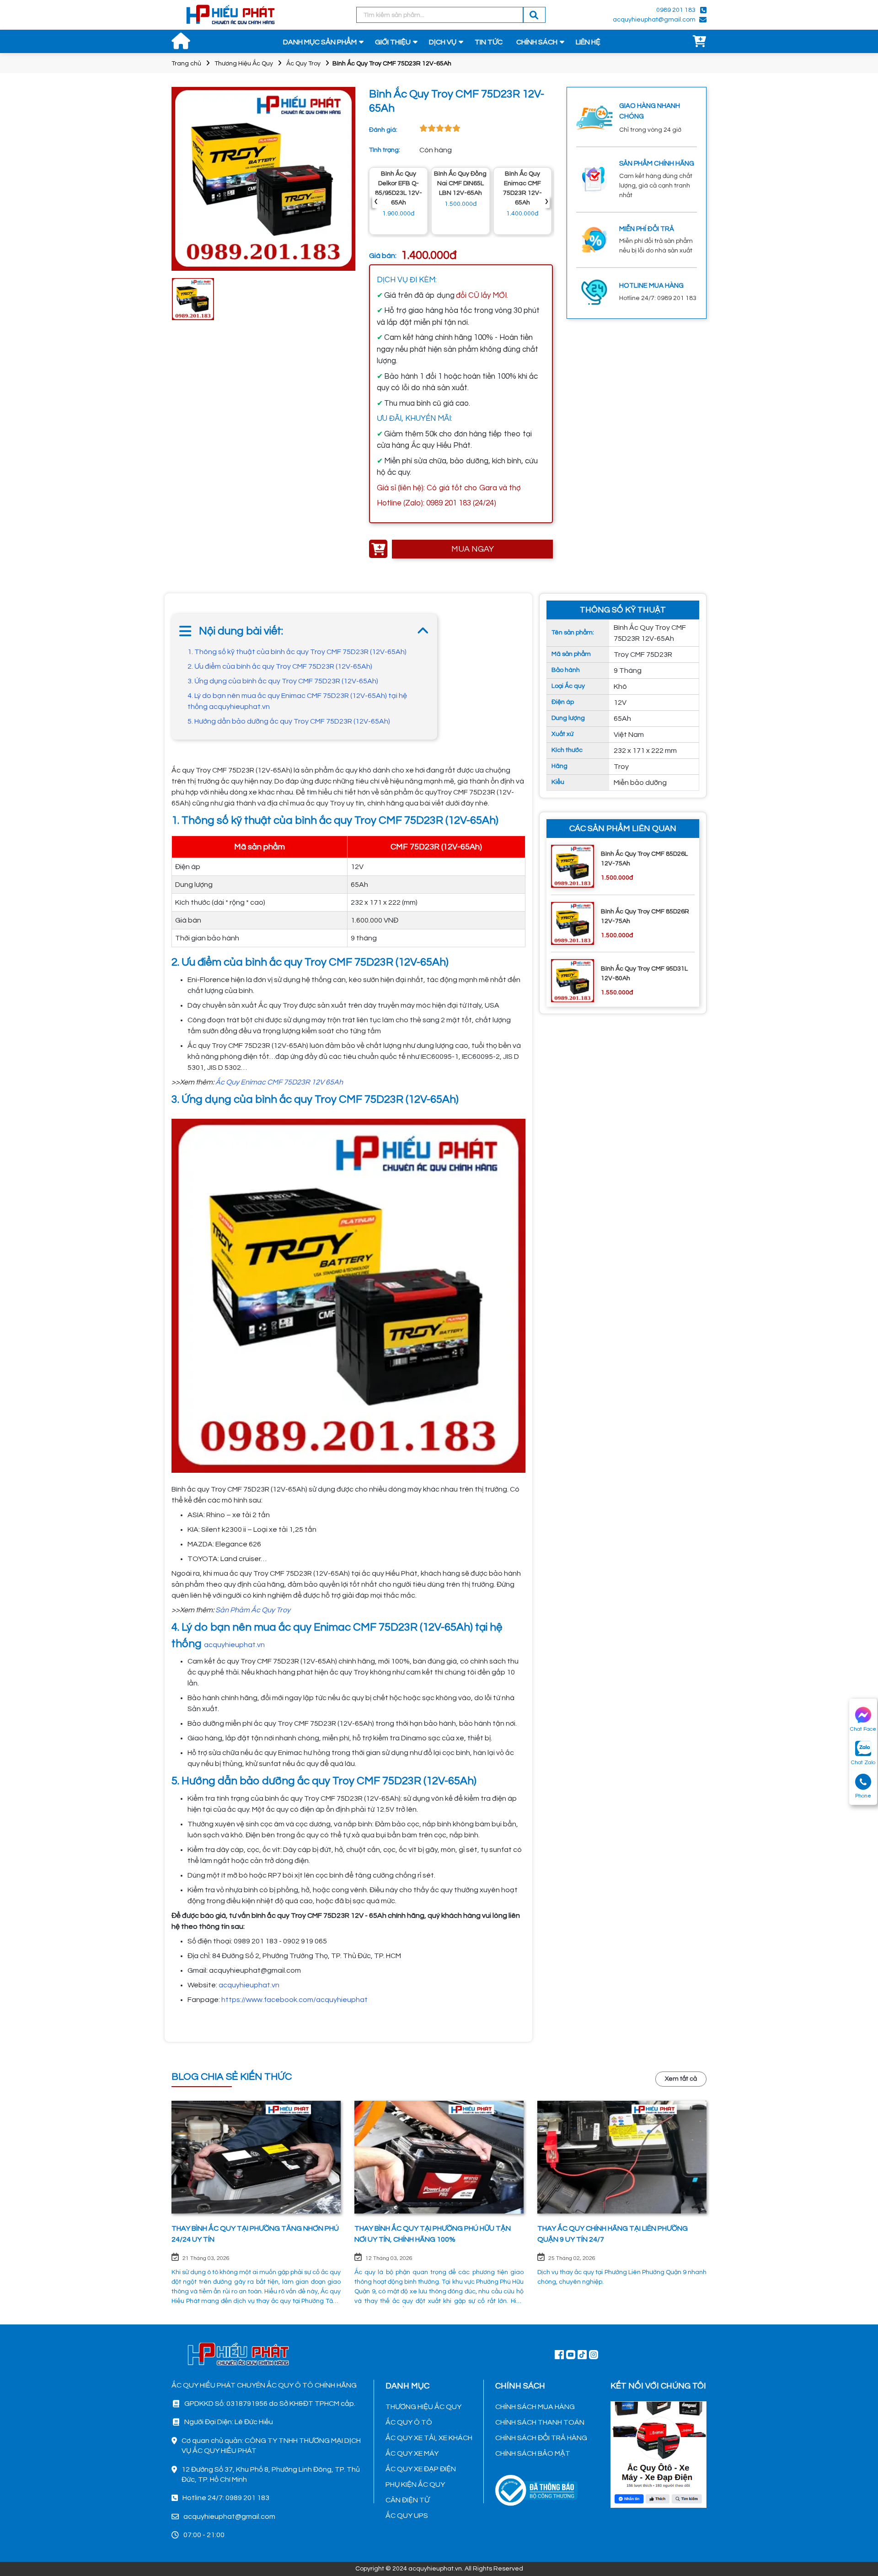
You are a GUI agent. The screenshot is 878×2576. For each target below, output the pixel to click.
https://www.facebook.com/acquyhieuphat (294, 2000)
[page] (559, 2354)
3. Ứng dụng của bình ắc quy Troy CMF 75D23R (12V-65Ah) (283, 681)
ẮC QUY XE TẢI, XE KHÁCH (429, 2438)
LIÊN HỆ (588, 42)
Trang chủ (186, 64)
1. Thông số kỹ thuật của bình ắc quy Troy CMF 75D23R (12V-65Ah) (297, 652)
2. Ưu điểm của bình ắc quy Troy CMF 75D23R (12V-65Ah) (280, 666)
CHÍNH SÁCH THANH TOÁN (540, 2422)
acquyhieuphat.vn (234, 1645)
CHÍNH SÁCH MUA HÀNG (535, 2407)
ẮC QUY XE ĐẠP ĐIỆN (421, 2469)
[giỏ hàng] (700, 42)
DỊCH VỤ (443, 42)
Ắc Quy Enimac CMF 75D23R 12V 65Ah (279, 1082)
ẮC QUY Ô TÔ (409, 2422)
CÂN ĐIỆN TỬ (407, 2500)
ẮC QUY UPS (407, 2516)
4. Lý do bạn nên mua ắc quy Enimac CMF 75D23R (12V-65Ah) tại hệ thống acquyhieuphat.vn (297, 701)
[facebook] (658, 2453)
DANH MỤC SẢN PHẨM (320, 42)
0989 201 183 (676, 10)
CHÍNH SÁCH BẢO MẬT (533, 2453)
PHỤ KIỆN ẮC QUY (415, 2485)
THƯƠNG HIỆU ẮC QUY (423, 2407)
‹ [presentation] (376, 201)
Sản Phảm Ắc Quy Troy (253, 1610)
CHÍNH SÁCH (537, 42)
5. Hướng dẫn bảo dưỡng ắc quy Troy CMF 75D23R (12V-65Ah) (289, 721)
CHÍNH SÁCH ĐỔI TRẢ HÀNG (541, 2438)
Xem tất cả (681, 2079)
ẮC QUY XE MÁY (412, 2453)
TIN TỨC (489, 42)
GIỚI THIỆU (393, 42)
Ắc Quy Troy (303, 64)
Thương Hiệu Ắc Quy (244, 64)
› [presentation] (546, 201)
